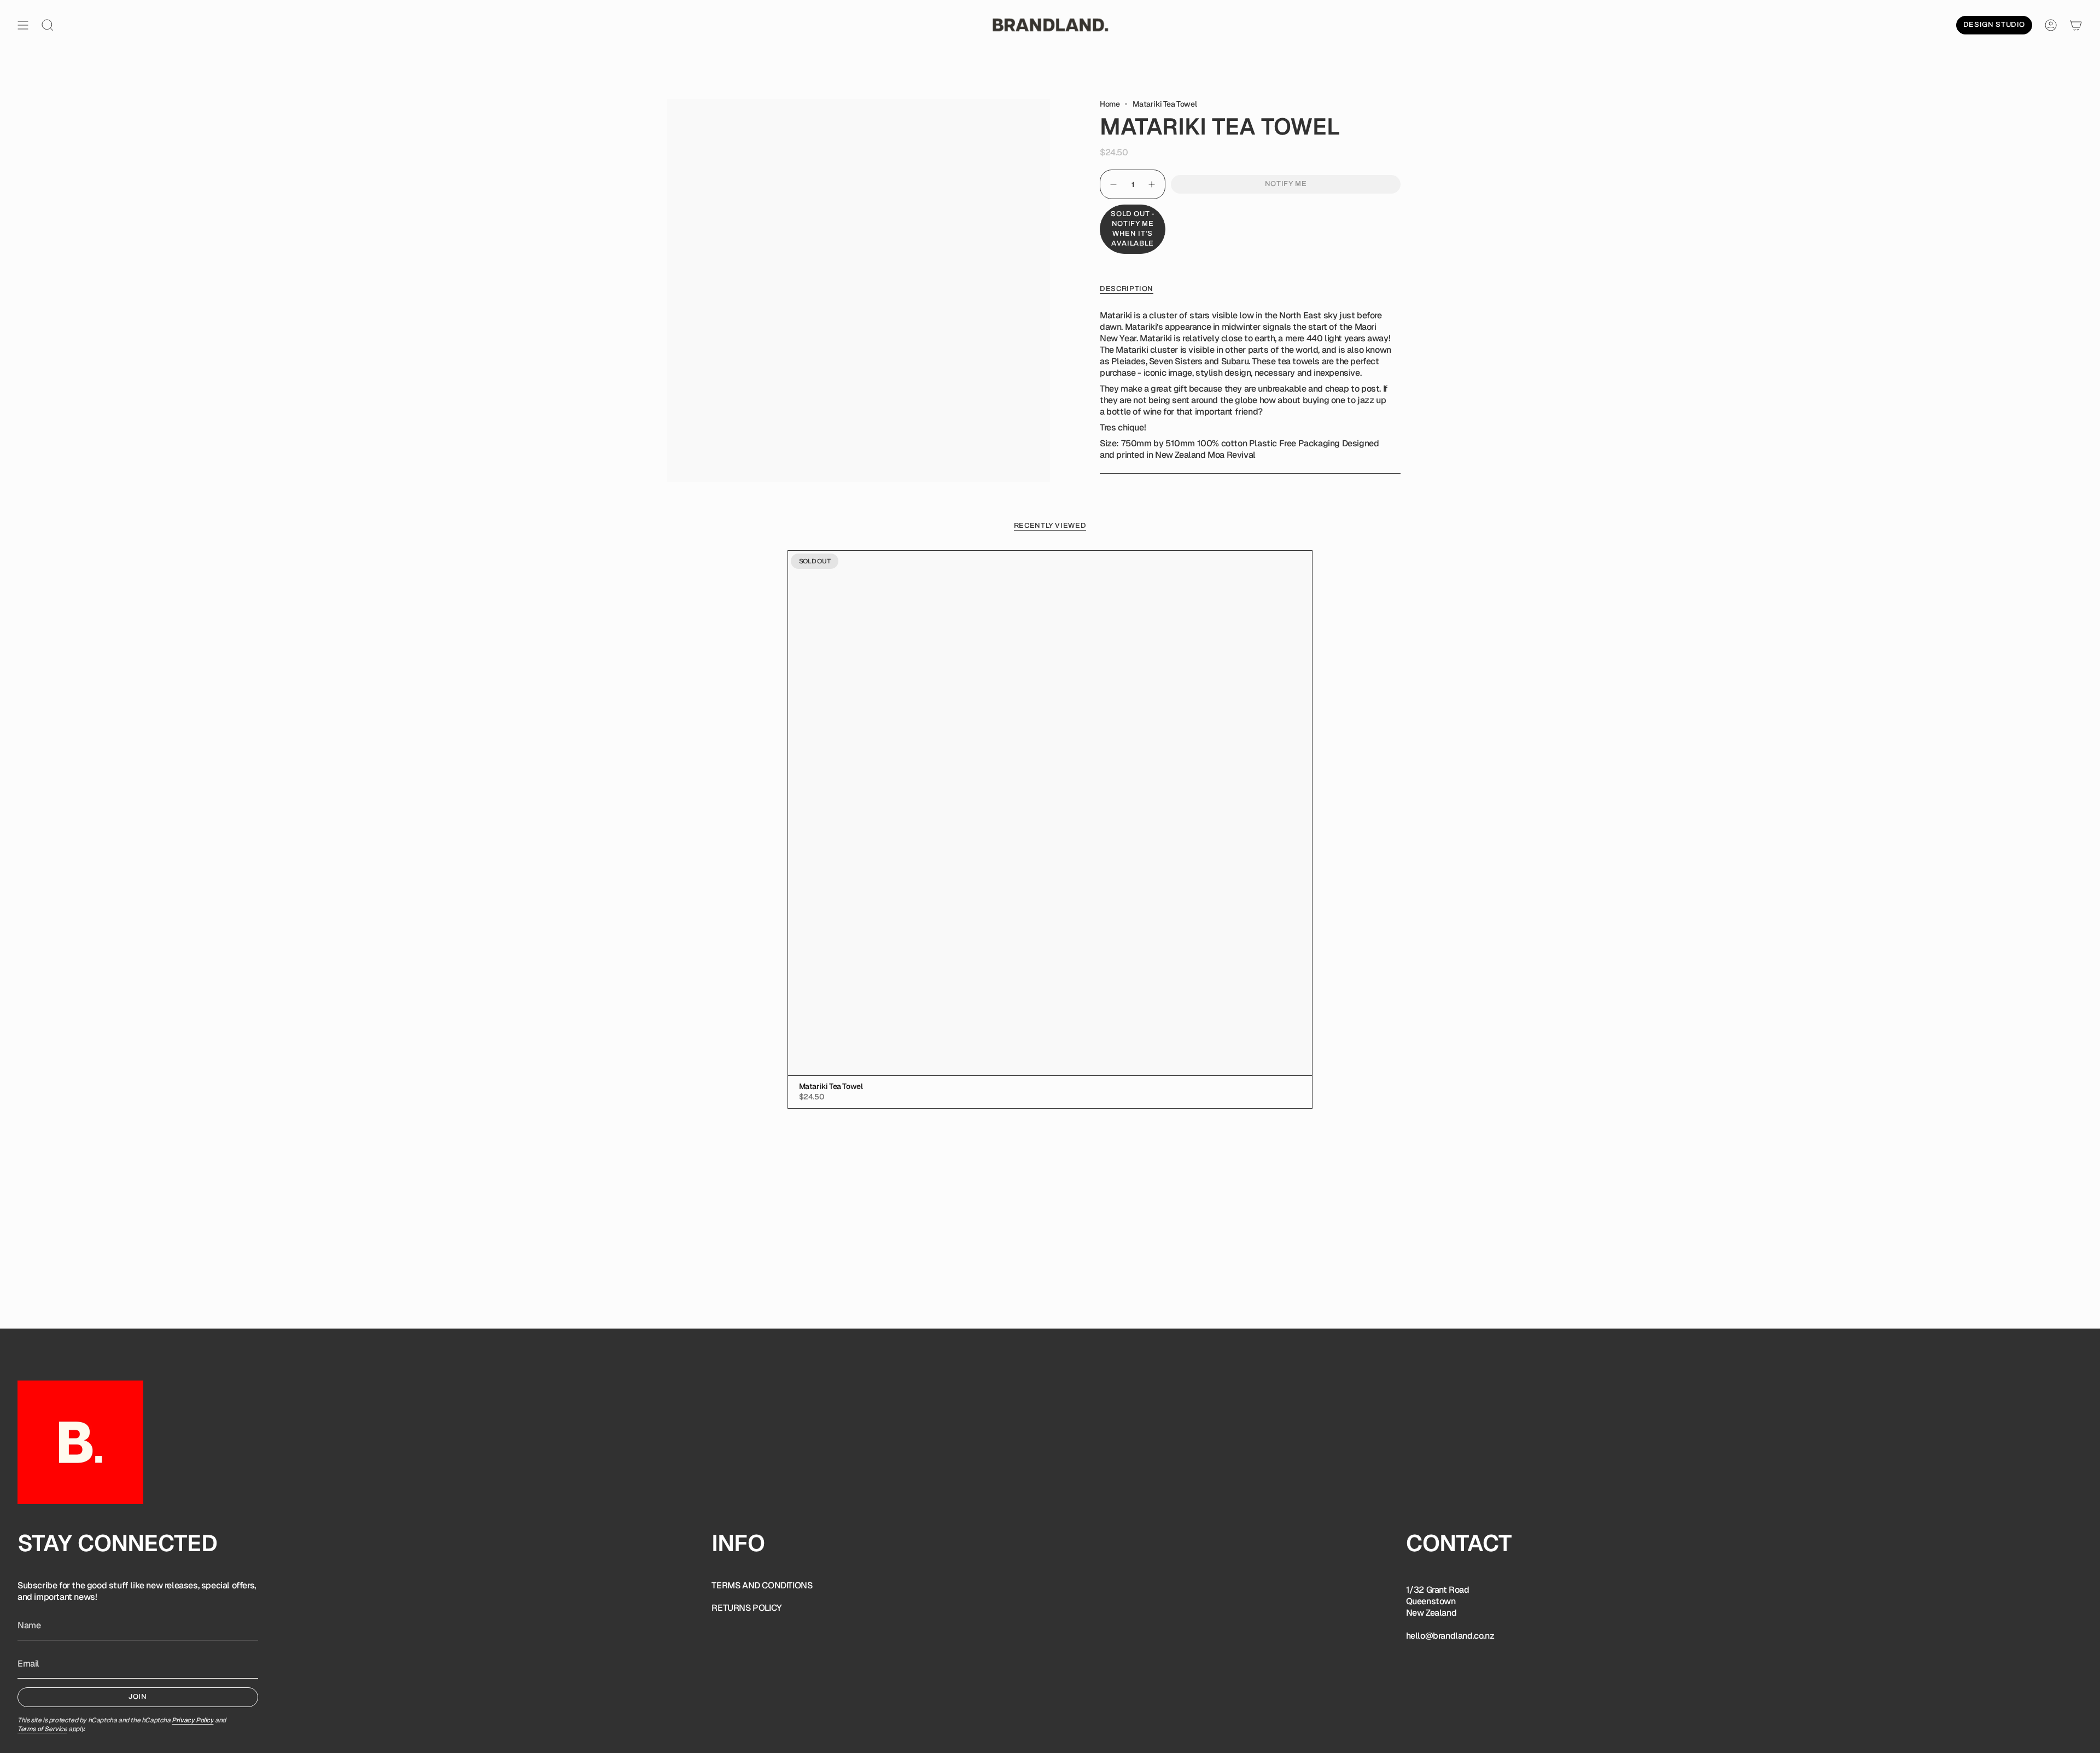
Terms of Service (42, 1729)
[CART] (2076, 25)
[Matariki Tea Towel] (1050, 813)
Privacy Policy (192, 1720)
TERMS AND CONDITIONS (762, 1585)
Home (1110, 104)
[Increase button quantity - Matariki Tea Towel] (1152, 184)
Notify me (1286, 184)
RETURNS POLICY (746, 1608)
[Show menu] (23, 25)
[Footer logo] (80, 1442)
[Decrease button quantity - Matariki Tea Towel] (1113, 184)
